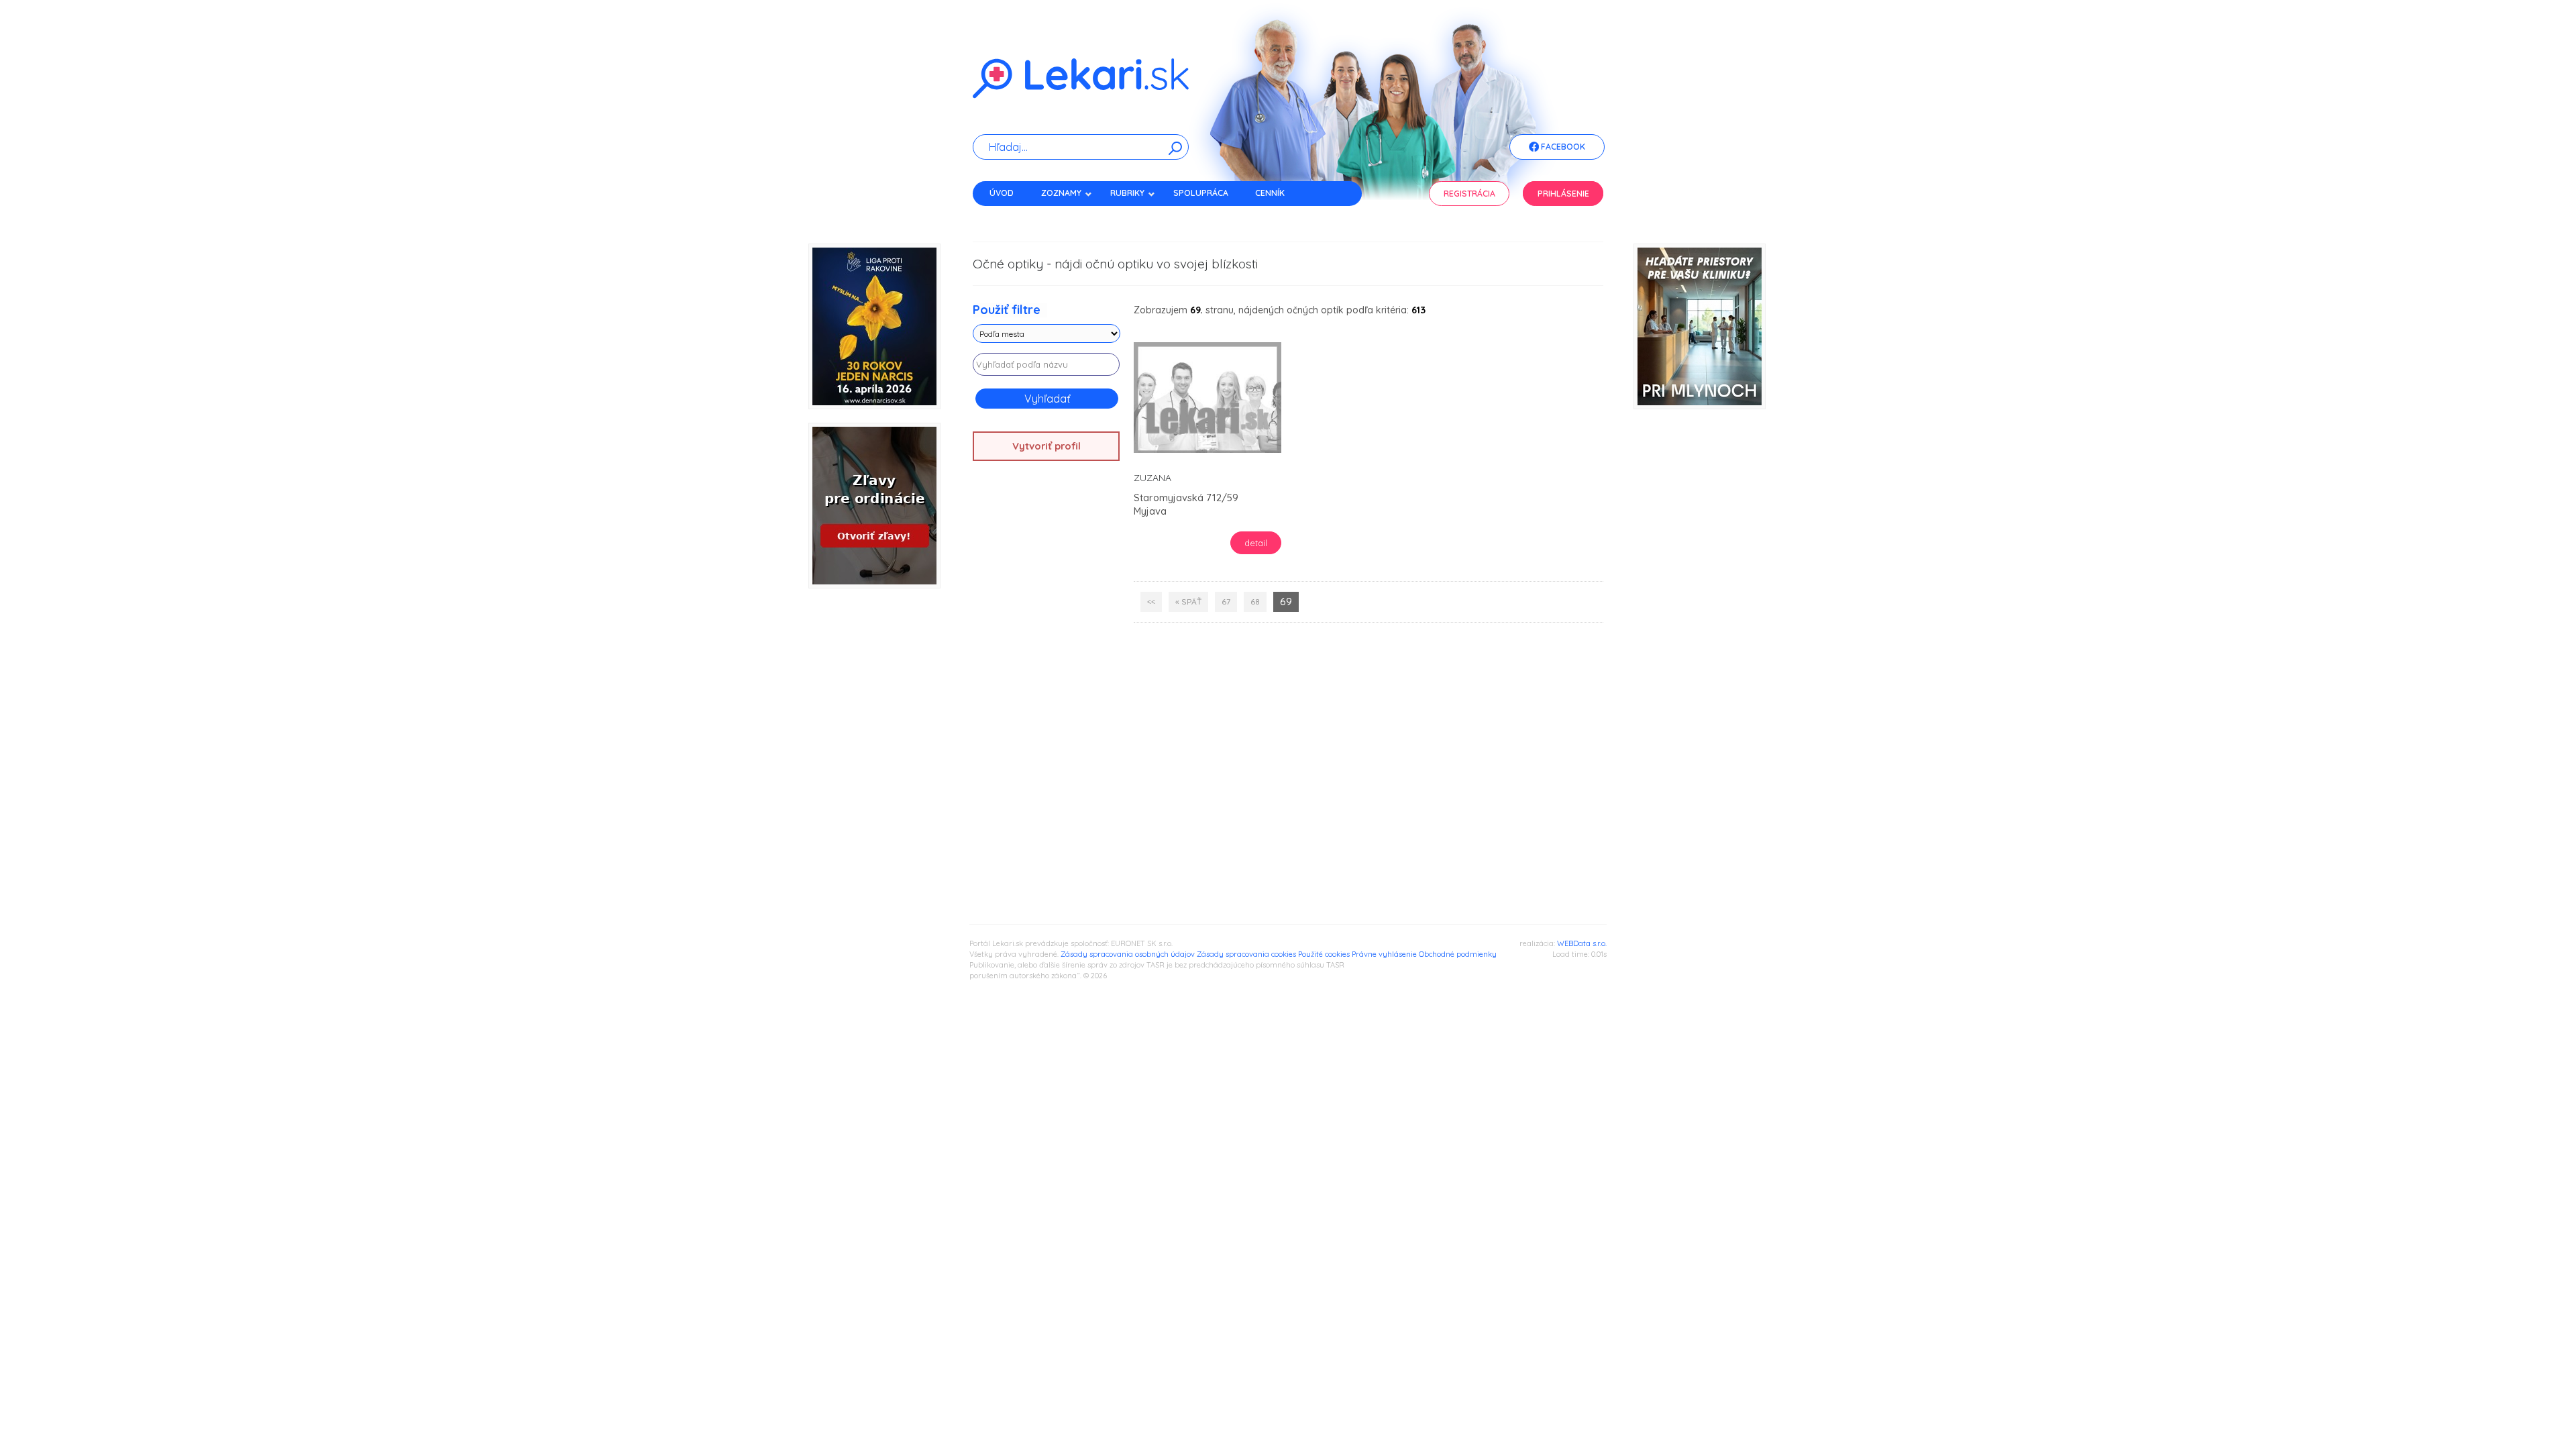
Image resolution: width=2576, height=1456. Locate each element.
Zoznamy (1061, 193)
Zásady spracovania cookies (1246, 954)
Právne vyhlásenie (1384, 954)
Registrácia (1469, 194)
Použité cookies (1324, 954)
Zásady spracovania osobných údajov (1128, 954)
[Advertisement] (1046, 682)
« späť (1188, 602)
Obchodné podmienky (1458, 954)
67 (1226, 602)
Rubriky (1127, 193)
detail (1256, 543)
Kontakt (1008, 216)
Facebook (1562, 147)
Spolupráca (1201, 193)
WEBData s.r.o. (1582, 943)
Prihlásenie (1563, 194)
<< (1151, 602)
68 (1255, 602)
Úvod (1002, 193)
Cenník (1270, 193)
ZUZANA (1152, 478)
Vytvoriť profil (1046, 446)
